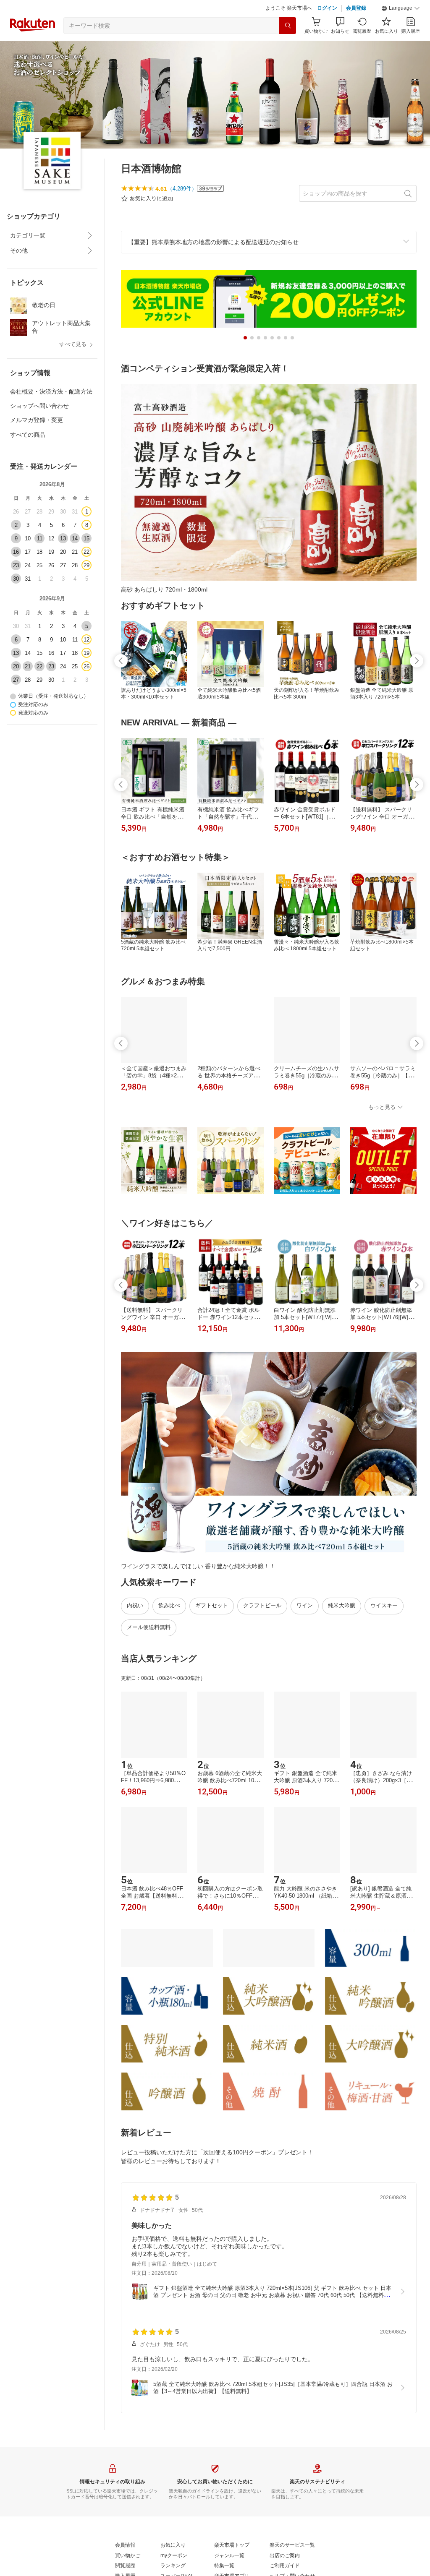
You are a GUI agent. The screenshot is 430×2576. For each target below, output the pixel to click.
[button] (401, 8)
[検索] (288, 26)
